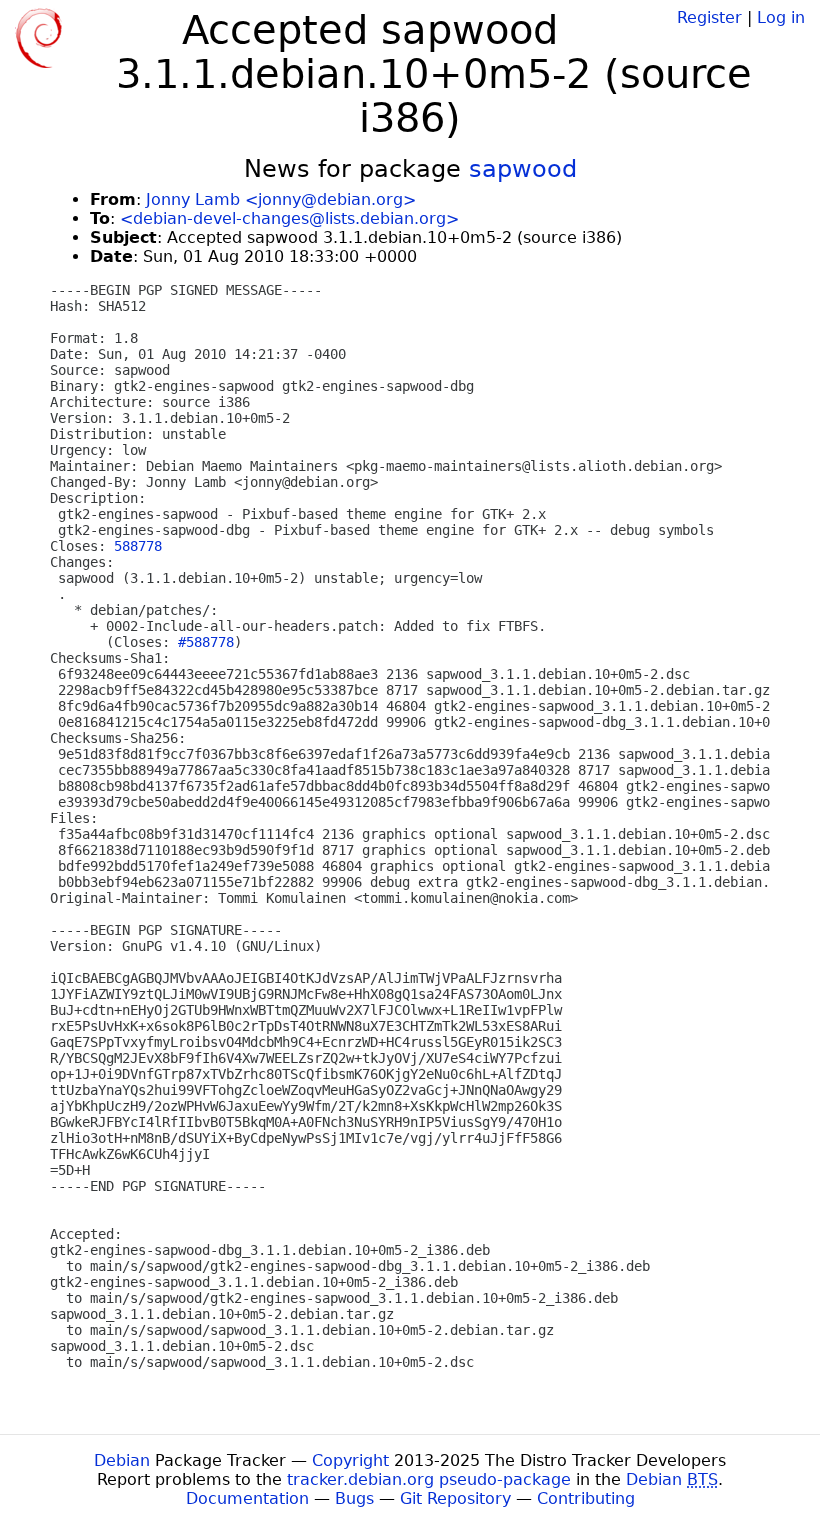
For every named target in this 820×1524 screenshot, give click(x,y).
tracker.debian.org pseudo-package (429, 1479)
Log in (781, 17)
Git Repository (455, 1498)
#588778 (206, 642)
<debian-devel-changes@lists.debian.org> (289, 218)
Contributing (586, 1498)
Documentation (247, 1498)
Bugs (354, 1498)
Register (709, 17)
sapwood (523, 169)
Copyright (350, 1460)
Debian (122, 1460)
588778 (138, 546)
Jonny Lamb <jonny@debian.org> (281, 199)
